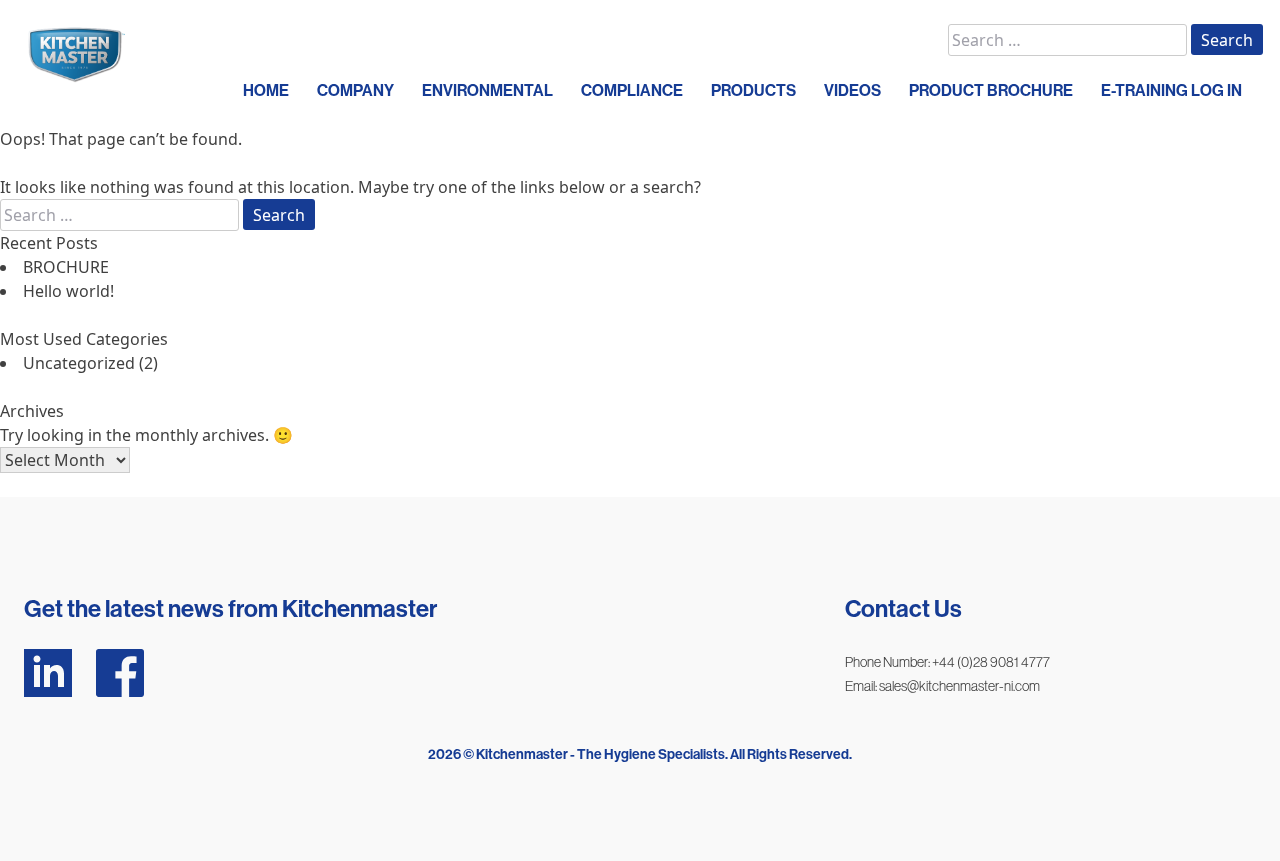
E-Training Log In (1171, 90)
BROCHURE (66, 267)
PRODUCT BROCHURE (991, 90)
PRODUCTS (753, 90)
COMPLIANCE (632, 90)
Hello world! (68, 291)
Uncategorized (79, 363)
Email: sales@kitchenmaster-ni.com (942, 686)
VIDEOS (852, 90)
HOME (266, 90)
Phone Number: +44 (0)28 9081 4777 (947, 662)
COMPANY (355, 90)
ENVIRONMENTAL (487, 90)
